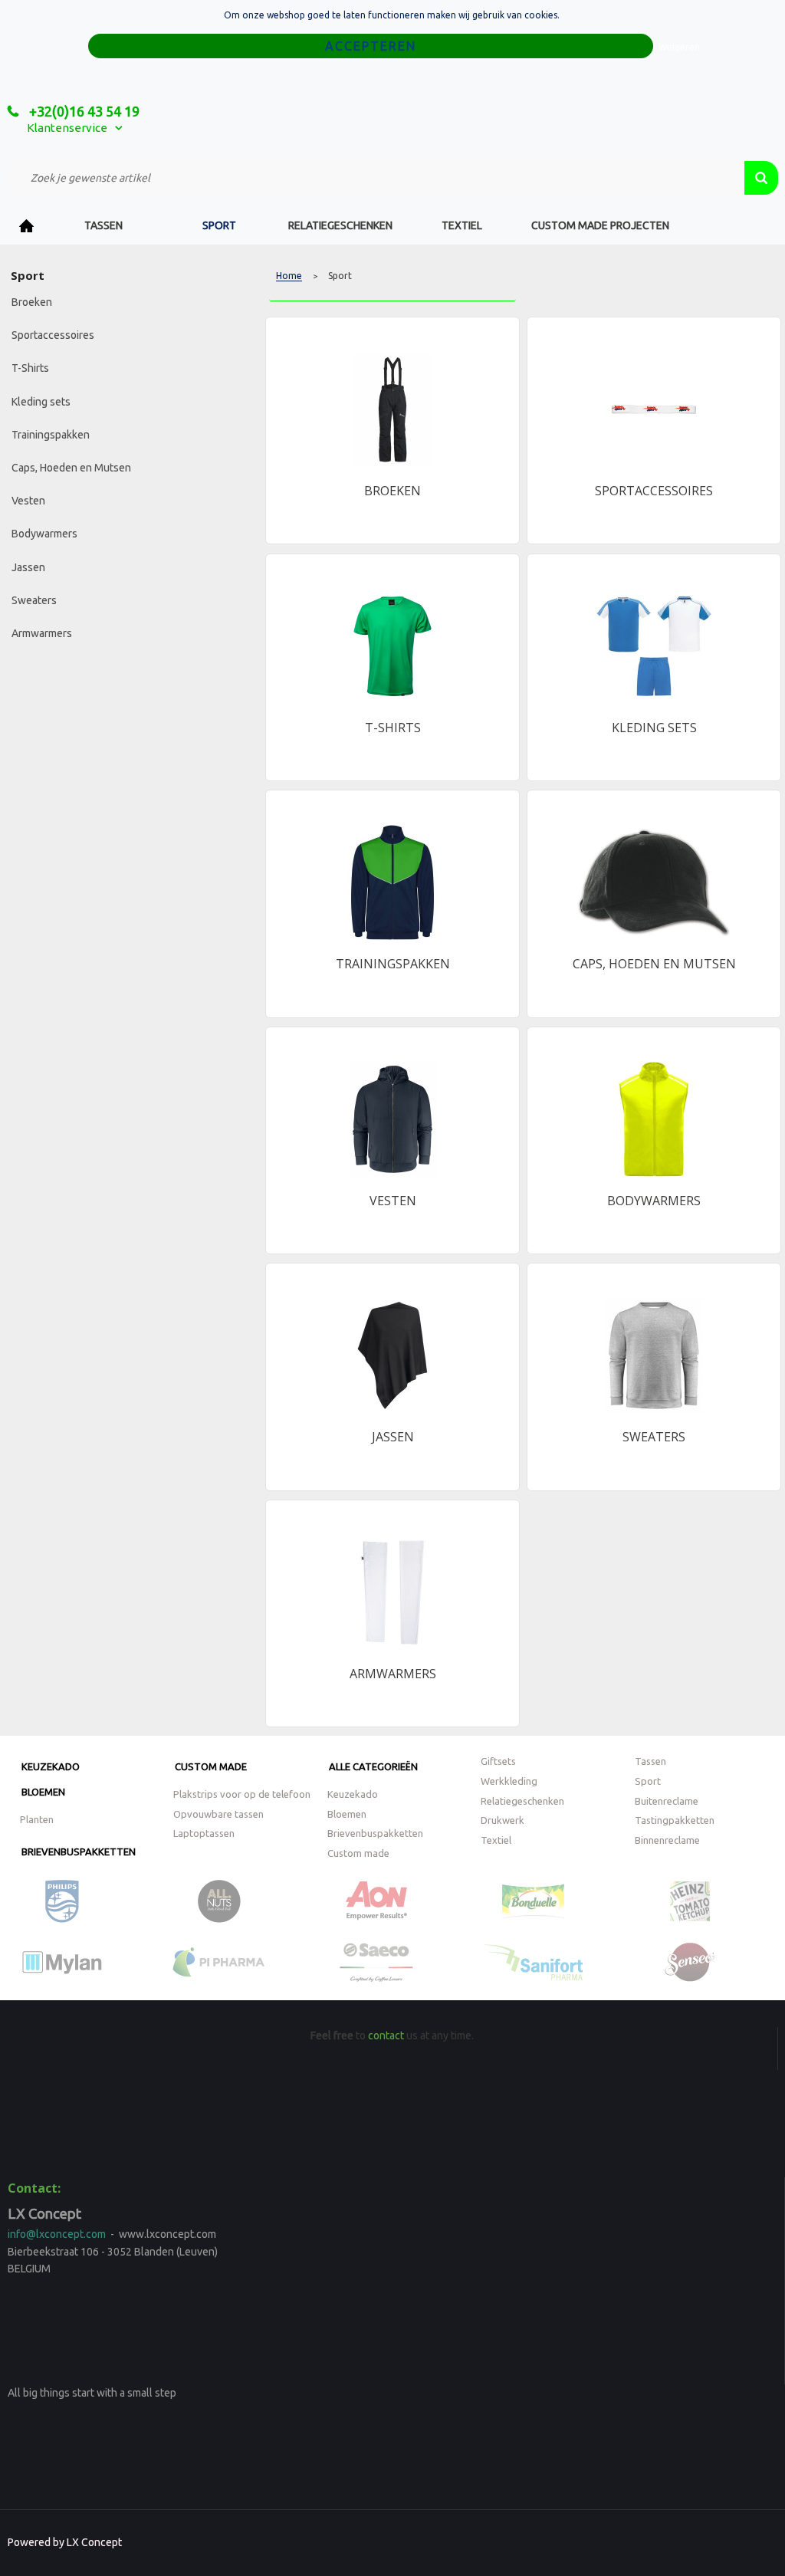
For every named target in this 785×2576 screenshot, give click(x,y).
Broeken (32, 302)
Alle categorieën (373, 1766)
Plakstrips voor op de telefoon (242, 1794)
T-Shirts (30, 368)
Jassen (28, 567)
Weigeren (679, 47)
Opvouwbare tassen (218, 1814)
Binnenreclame (667, 1840)
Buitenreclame (667, 1801)
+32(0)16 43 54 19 (83, 111)
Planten (37, 1819)
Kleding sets (41, 402)
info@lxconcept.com (57, 2234)
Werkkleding (509, 1781)
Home (27, 226)
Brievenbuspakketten (79, 1852)
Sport (219, 225)
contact (386, 2036)
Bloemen (43, 1792)
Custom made (211, 1766)
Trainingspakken (51, 435)
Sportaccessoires (53, 335)
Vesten (28, 501)
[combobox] (376, 178)
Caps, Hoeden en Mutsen (71, 468)
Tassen (103, 225)
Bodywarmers (44, 534)
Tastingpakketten (675, 1820)
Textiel (462, 225)
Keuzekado (51, 1766)
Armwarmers (42, 633)
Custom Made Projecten (600, 225)
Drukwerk (503, 1820)
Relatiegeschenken (340, 225)
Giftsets (498, 1761)
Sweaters (34, 600)
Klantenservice (67, 128)
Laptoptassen (204, 1833)
